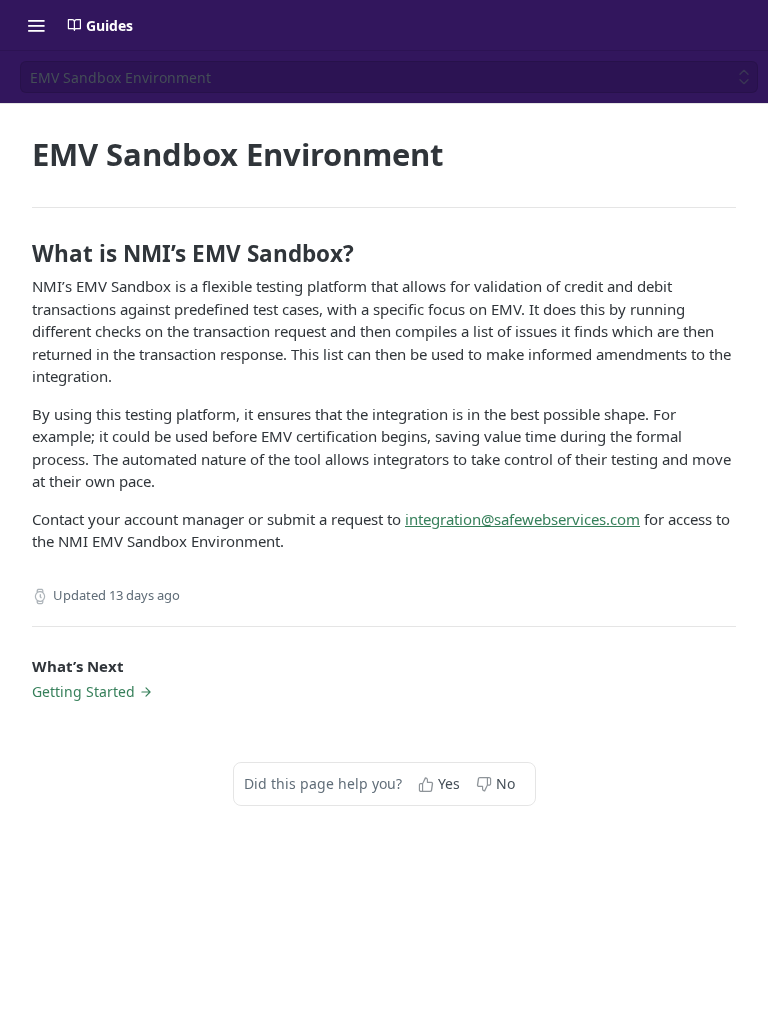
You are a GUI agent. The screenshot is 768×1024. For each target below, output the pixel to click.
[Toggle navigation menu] (36, 25)
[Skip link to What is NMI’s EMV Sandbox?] (18, 254)
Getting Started (83, 691)
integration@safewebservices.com (522, 519)
